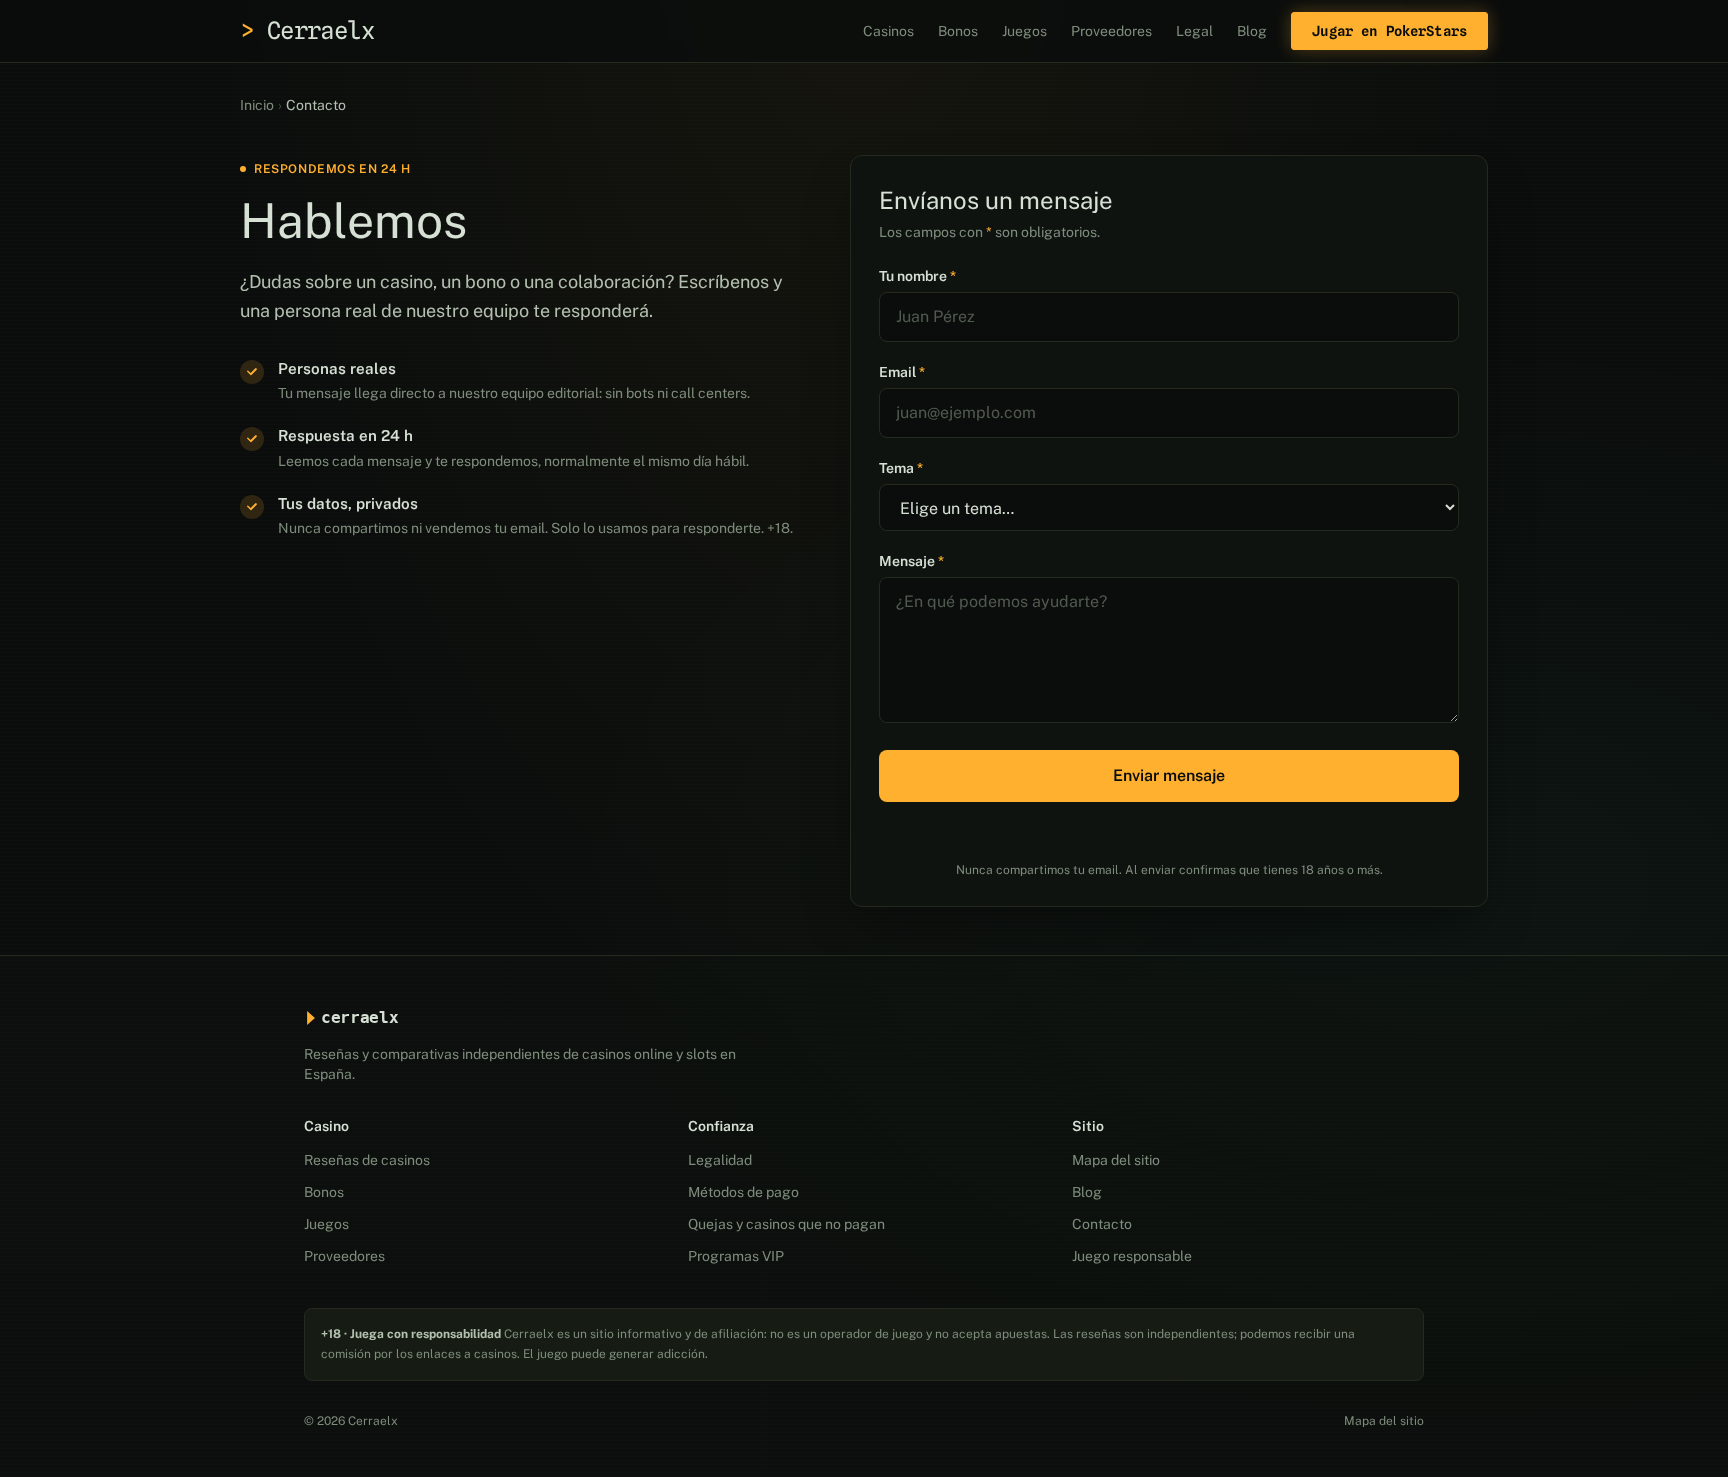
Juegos (1024, 31)
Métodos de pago (743, 1192)
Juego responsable (1132, 1256)
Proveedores (1111, 31)
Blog (1252, 31)
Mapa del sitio (1116, 1160)
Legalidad (720, 1160)
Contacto (1102, 1224)
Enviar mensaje (1169, 775)
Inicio (257, 105)
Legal (1194, 31)
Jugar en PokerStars (1389, 31)
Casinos (888, 31)
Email (902, 372)
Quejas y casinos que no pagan (786, 1224)
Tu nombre (917, 276)
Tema (901, 468)
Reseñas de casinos (367, 1160)
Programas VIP (736, 1256)
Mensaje (911, 561)
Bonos (958, 31)
